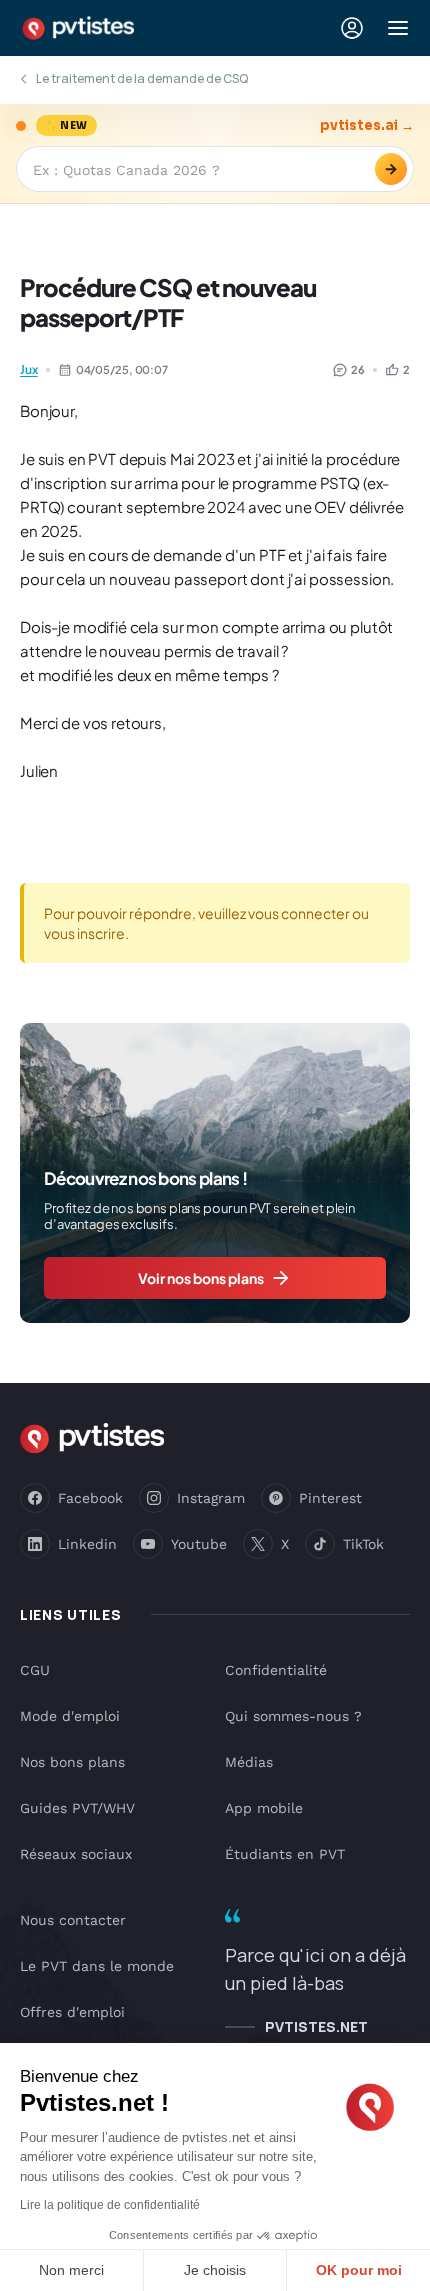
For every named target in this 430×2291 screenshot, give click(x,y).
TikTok (363, 1544)
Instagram (211, 1498)
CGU (35, 1670)
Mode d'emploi (70, 1716)
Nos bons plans (72, 1762)
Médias (249, 1762)
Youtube (199, 1544)
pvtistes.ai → (367, 125)
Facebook (90, 1498)
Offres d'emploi (72, 2012)
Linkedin (87, 1544)
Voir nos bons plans (201, 1278)
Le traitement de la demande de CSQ (142, 78)
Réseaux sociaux (76, 1854)
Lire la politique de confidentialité (110, 2205)
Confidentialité (276, 1670)
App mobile (264, 1808)
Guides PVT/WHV (77, 1808)
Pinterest (330, 1498)
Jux (29, 369)
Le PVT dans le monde (97, 1966)
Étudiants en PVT (285, 1854)
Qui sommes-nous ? (293, 1716)
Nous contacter (73, 1920)
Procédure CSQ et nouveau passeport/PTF (168, 302)
